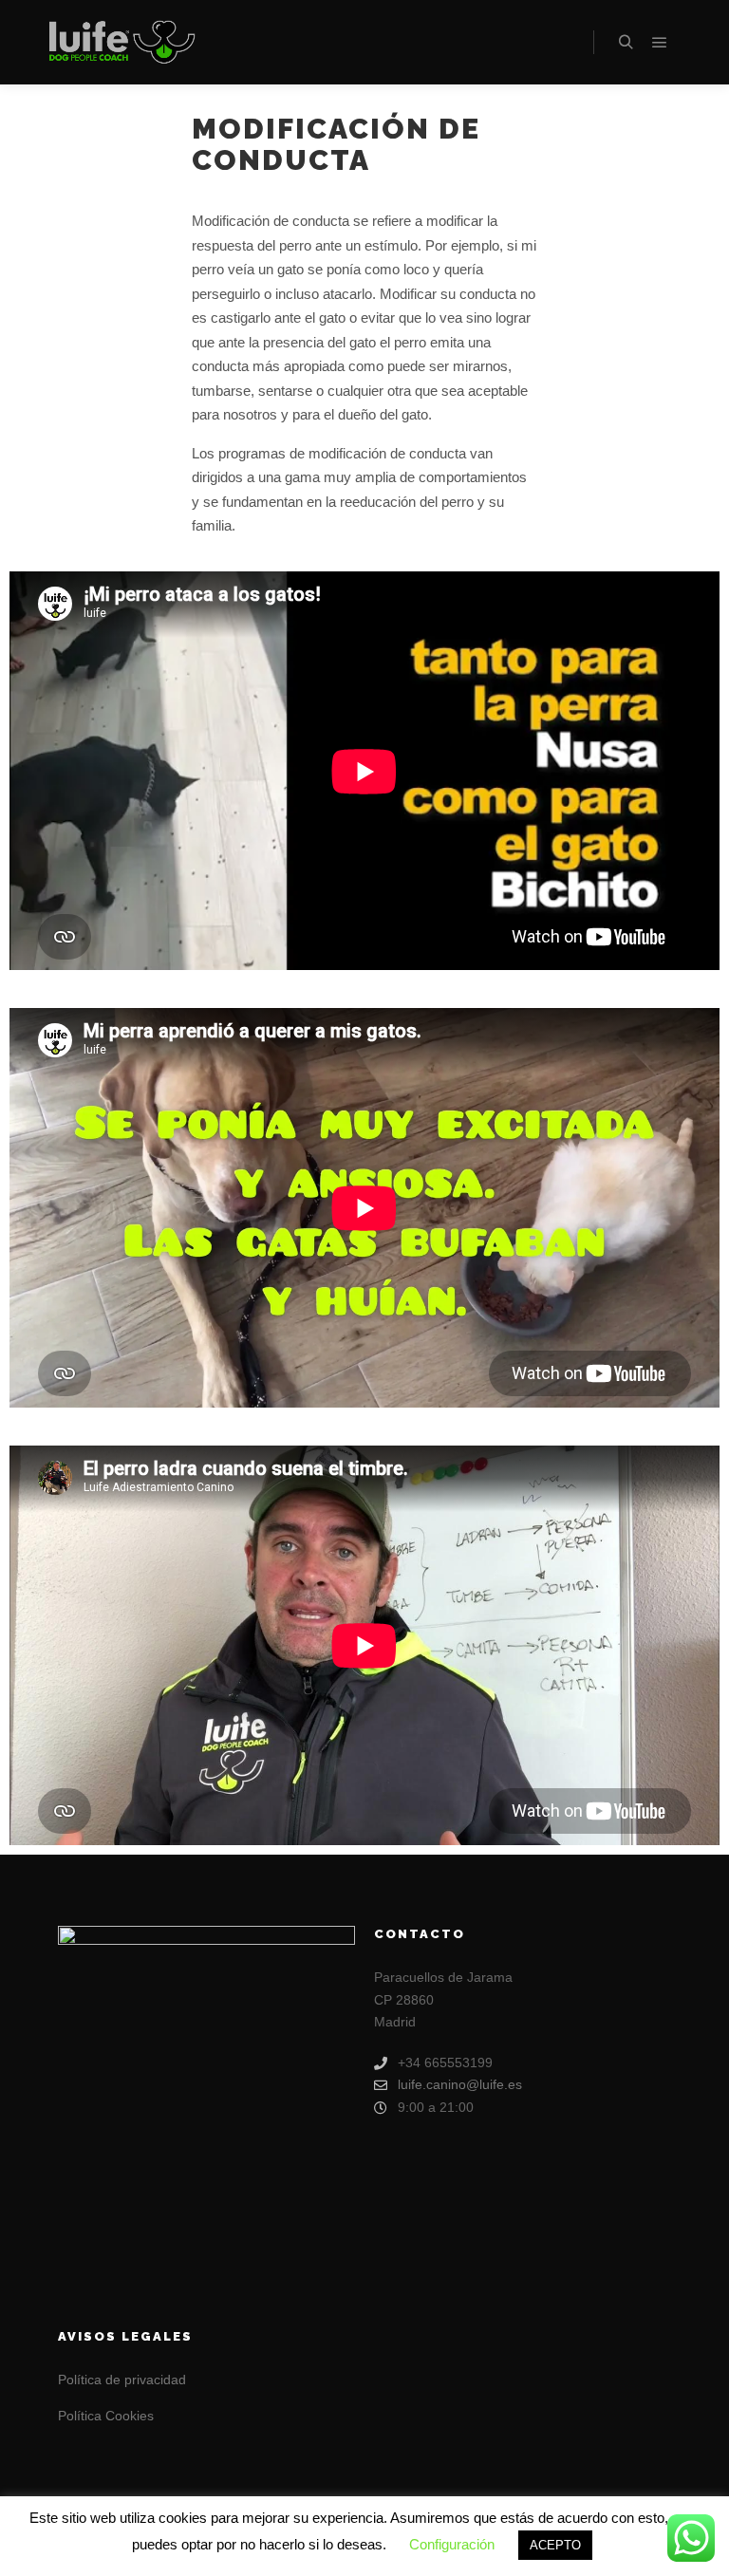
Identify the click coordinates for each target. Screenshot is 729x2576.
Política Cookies (106, 2416)
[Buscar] (626, 43)
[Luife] (121, 43)
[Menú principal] (660, 43)
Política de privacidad (122, 2380)
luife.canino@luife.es (460, 2084)
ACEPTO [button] (555, 2545)
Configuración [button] (452, 2544)
